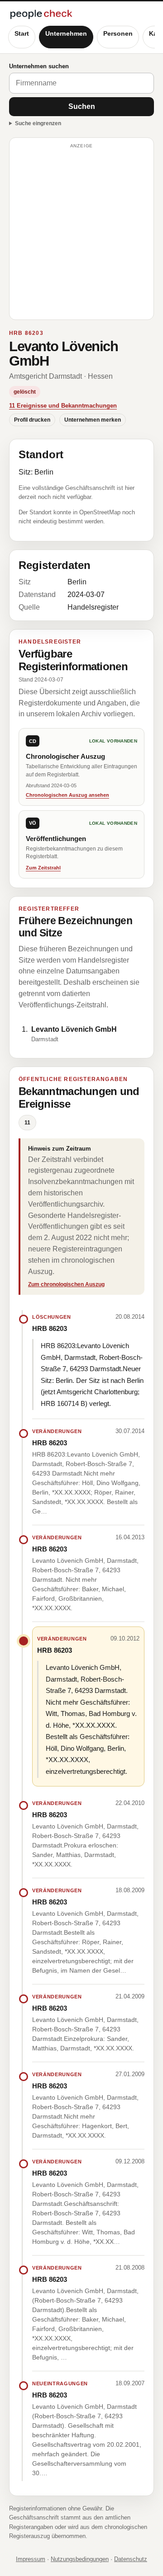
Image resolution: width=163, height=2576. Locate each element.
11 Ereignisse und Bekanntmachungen (63, 406)
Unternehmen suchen (39, 66)
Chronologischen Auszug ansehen (67, 795)
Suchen (82, 106)
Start (22, 33)
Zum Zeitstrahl (43, 868)
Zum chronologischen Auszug (66, 1284)
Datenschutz (131, 2559)
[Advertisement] (81, 233)
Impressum (31, 2559)
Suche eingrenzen (38, 123)
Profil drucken (32, 420)
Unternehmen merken (93, 420)
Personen (118, 33)
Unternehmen (66, 33)
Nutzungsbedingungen (80, 2559)
